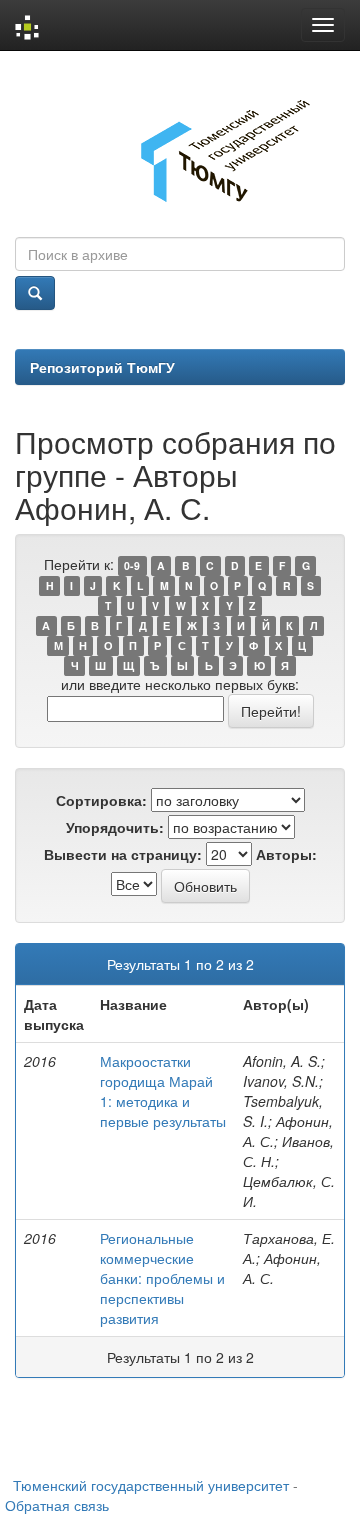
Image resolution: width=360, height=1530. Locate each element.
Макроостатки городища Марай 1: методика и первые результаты (163, 1091)
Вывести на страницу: (123, 854)
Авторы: (286, 854)
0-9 (132, 565)
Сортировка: (101, 800)
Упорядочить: (115, 827)
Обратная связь (57, 1505)
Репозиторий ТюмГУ (102, 367)
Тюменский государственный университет (151, 1485)
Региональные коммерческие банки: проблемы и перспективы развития (162, 1278)
